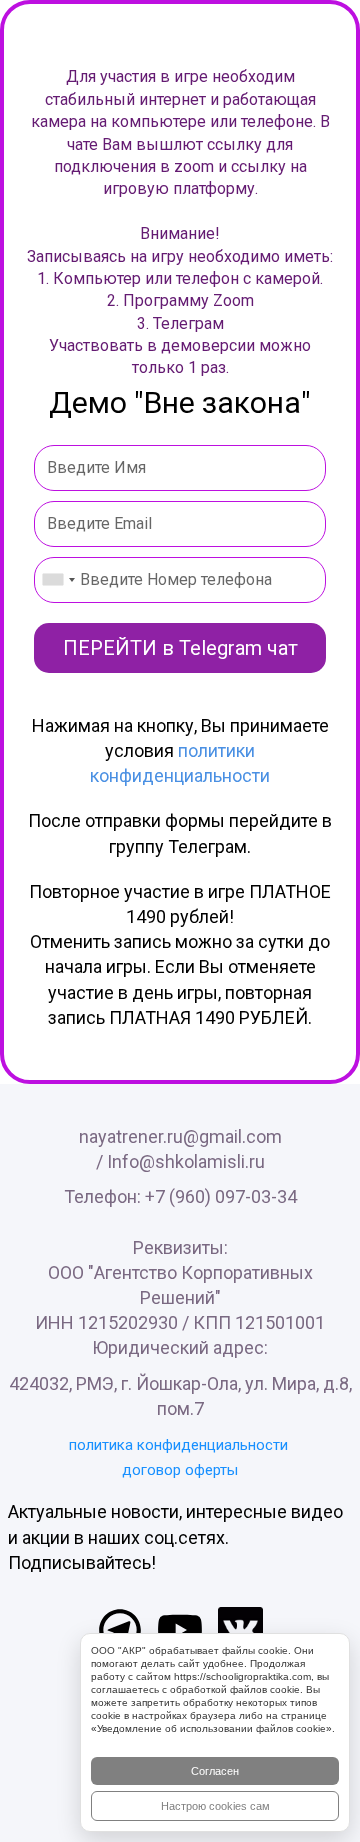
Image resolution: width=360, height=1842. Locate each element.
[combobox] (58, 580)
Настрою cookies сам (215, 1806)
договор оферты (180, 1470)
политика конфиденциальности (178, 1445)
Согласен (215, 1771)
